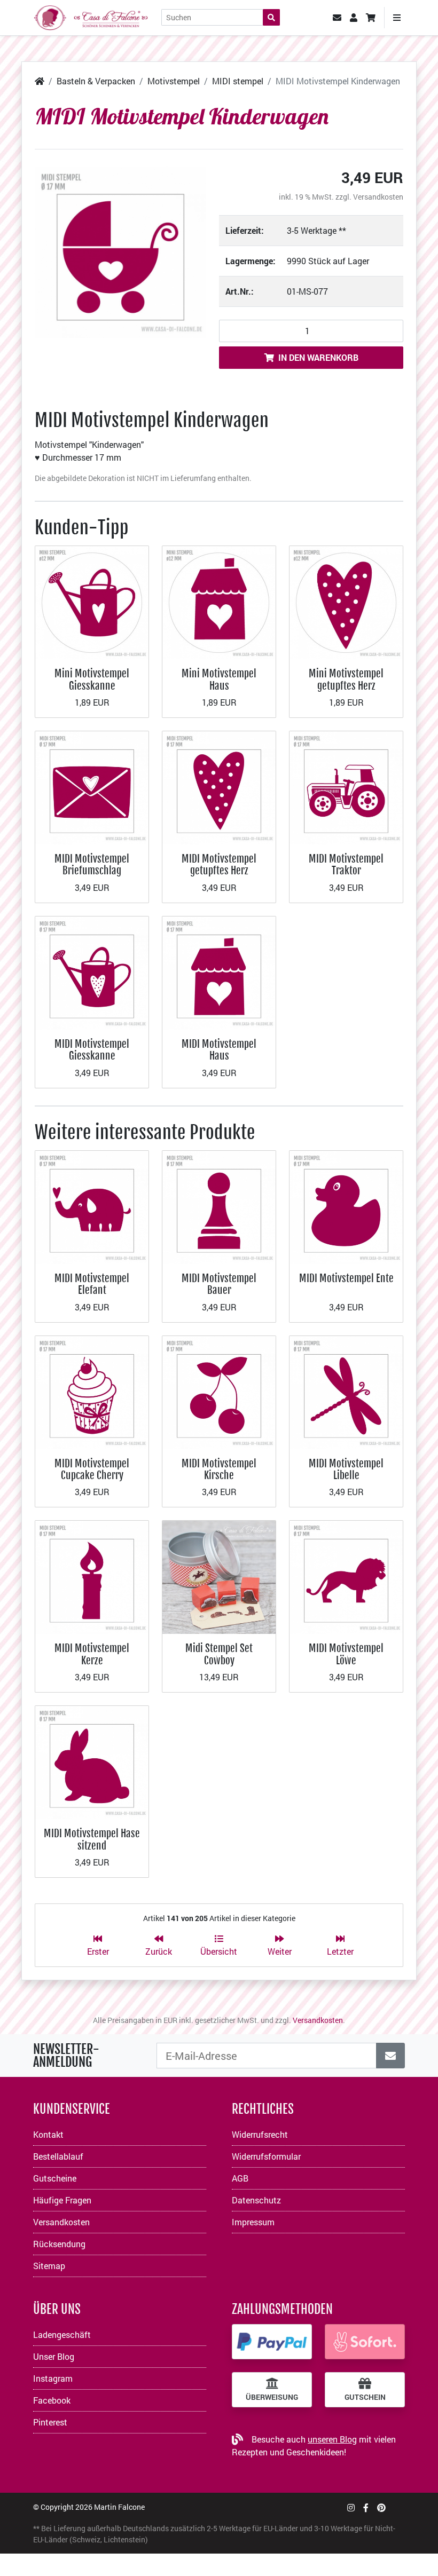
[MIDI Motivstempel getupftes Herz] (219, 787)
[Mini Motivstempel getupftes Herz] (346, 601)
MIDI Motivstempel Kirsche (219, 1469)
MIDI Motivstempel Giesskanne (92, 1050)
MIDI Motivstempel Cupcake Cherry (92, 1469)
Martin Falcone (119, 2507)
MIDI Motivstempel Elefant (92, 1284)
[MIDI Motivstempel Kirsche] (219, 1391)
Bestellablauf (58, 2156)
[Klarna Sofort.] (365, 2342)
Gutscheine (55, 2178)
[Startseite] (40, 81)
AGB (240, 2178)
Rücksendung (59, 2244)
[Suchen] (271, 17)
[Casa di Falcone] (91, 16)
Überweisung (272, 2397)
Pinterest (50, 2422)
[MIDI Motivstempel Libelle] (346, 1391)
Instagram (53, 2378)
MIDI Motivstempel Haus (219, 1050)
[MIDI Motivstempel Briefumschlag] (92, 787)
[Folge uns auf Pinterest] (381, 2507)
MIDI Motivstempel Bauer (219, 1284)
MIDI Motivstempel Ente (346, 1278)
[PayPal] (272, 2342)
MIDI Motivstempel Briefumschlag (92, 864)
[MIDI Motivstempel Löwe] (346, 1577)
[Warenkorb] (371, 18)
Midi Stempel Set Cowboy (219, 1654)
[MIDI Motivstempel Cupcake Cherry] (92, 1391)
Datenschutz (256, 2200)
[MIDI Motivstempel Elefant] (92, 1206)
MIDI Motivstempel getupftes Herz (219, 864)
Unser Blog (54, 2356)
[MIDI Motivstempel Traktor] (346, 787)
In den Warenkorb (318, 357)
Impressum (253, 2222)
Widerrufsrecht (260, 2134)
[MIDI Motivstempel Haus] (219, 972)
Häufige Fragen (62, 2200)
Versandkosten (378, 197)
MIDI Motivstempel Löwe (346, 1654)
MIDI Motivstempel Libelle (346, 1469)
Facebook (52, 2400)
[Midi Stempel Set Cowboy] (219, 1577)
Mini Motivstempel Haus (219, 679)
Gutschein (365, 2397)
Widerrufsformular (266, 2156)
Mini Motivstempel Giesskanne (92, 679)
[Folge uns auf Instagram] (351, 2507)
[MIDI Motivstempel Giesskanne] (92, 972)
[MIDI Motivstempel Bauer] (219, 1206)
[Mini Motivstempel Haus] (219, 601)
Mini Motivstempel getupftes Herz (346, 679)
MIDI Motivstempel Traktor (346, 864)
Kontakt (48, 2134)
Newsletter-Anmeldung (66, 2056)
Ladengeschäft (62, 2334)
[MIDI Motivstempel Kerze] (92, 1577)
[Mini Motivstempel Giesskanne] (92, 601)
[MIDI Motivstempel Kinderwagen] (120, 252)
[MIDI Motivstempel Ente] (346, 1206)
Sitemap (49, 2266)
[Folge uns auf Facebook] (366, 2507)
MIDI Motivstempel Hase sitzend (92, 1839)
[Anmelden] (390, 2056)
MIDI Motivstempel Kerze (92, 1654)
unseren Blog (332, 2439)
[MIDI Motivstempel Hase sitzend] (92, 1761)
